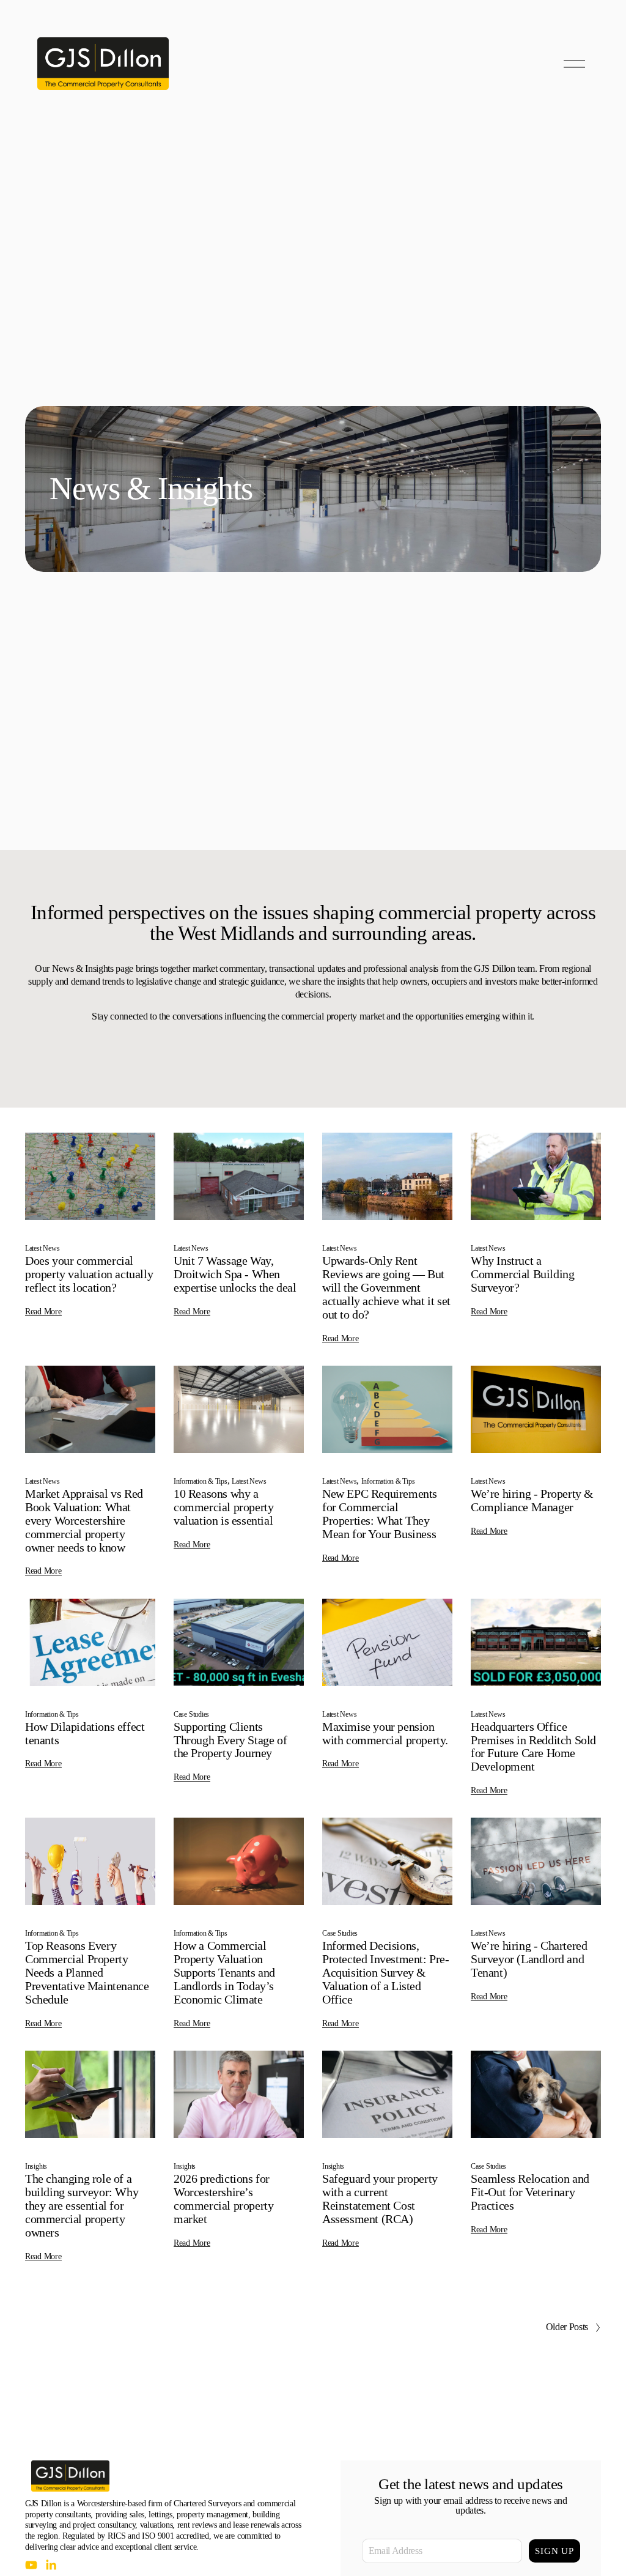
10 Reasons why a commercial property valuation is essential (223, 1507)
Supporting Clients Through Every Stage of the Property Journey (230, 1740)
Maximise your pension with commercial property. (385, 1733)
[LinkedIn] (51, 2565)
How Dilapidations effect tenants (85, 1733)
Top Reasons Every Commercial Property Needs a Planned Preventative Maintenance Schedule (87, 1972)
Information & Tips (201, 1481)
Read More (43, 1312)
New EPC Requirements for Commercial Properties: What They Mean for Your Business (380, 1514)
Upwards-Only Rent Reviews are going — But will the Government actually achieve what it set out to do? (386, 1287)
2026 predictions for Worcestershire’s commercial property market (223, 2199)
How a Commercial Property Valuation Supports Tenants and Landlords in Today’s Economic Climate (224, 1972)
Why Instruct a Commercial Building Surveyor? (522, 1274)
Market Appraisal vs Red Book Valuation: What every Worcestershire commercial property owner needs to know (84, 1520)
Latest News (42, 1248)
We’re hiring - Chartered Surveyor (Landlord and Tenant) (529, 1959)
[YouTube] (31, 2565)
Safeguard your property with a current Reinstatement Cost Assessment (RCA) (380, 2199)
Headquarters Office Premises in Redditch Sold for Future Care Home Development (533, 1747)
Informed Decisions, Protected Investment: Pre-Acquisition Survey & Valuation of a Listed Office (386, 1972)
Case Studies (191, 1714)
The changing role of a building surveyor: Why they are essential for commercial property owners (82, 2205)
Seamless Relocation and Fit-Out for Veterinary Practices (530, 2192)
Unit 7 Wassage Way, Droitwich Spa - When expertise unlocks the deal (235, 1274)
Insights (36, 2166)
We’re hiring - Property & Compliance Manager (532, 1500)
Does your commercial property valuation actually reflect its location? (89, 1274)
